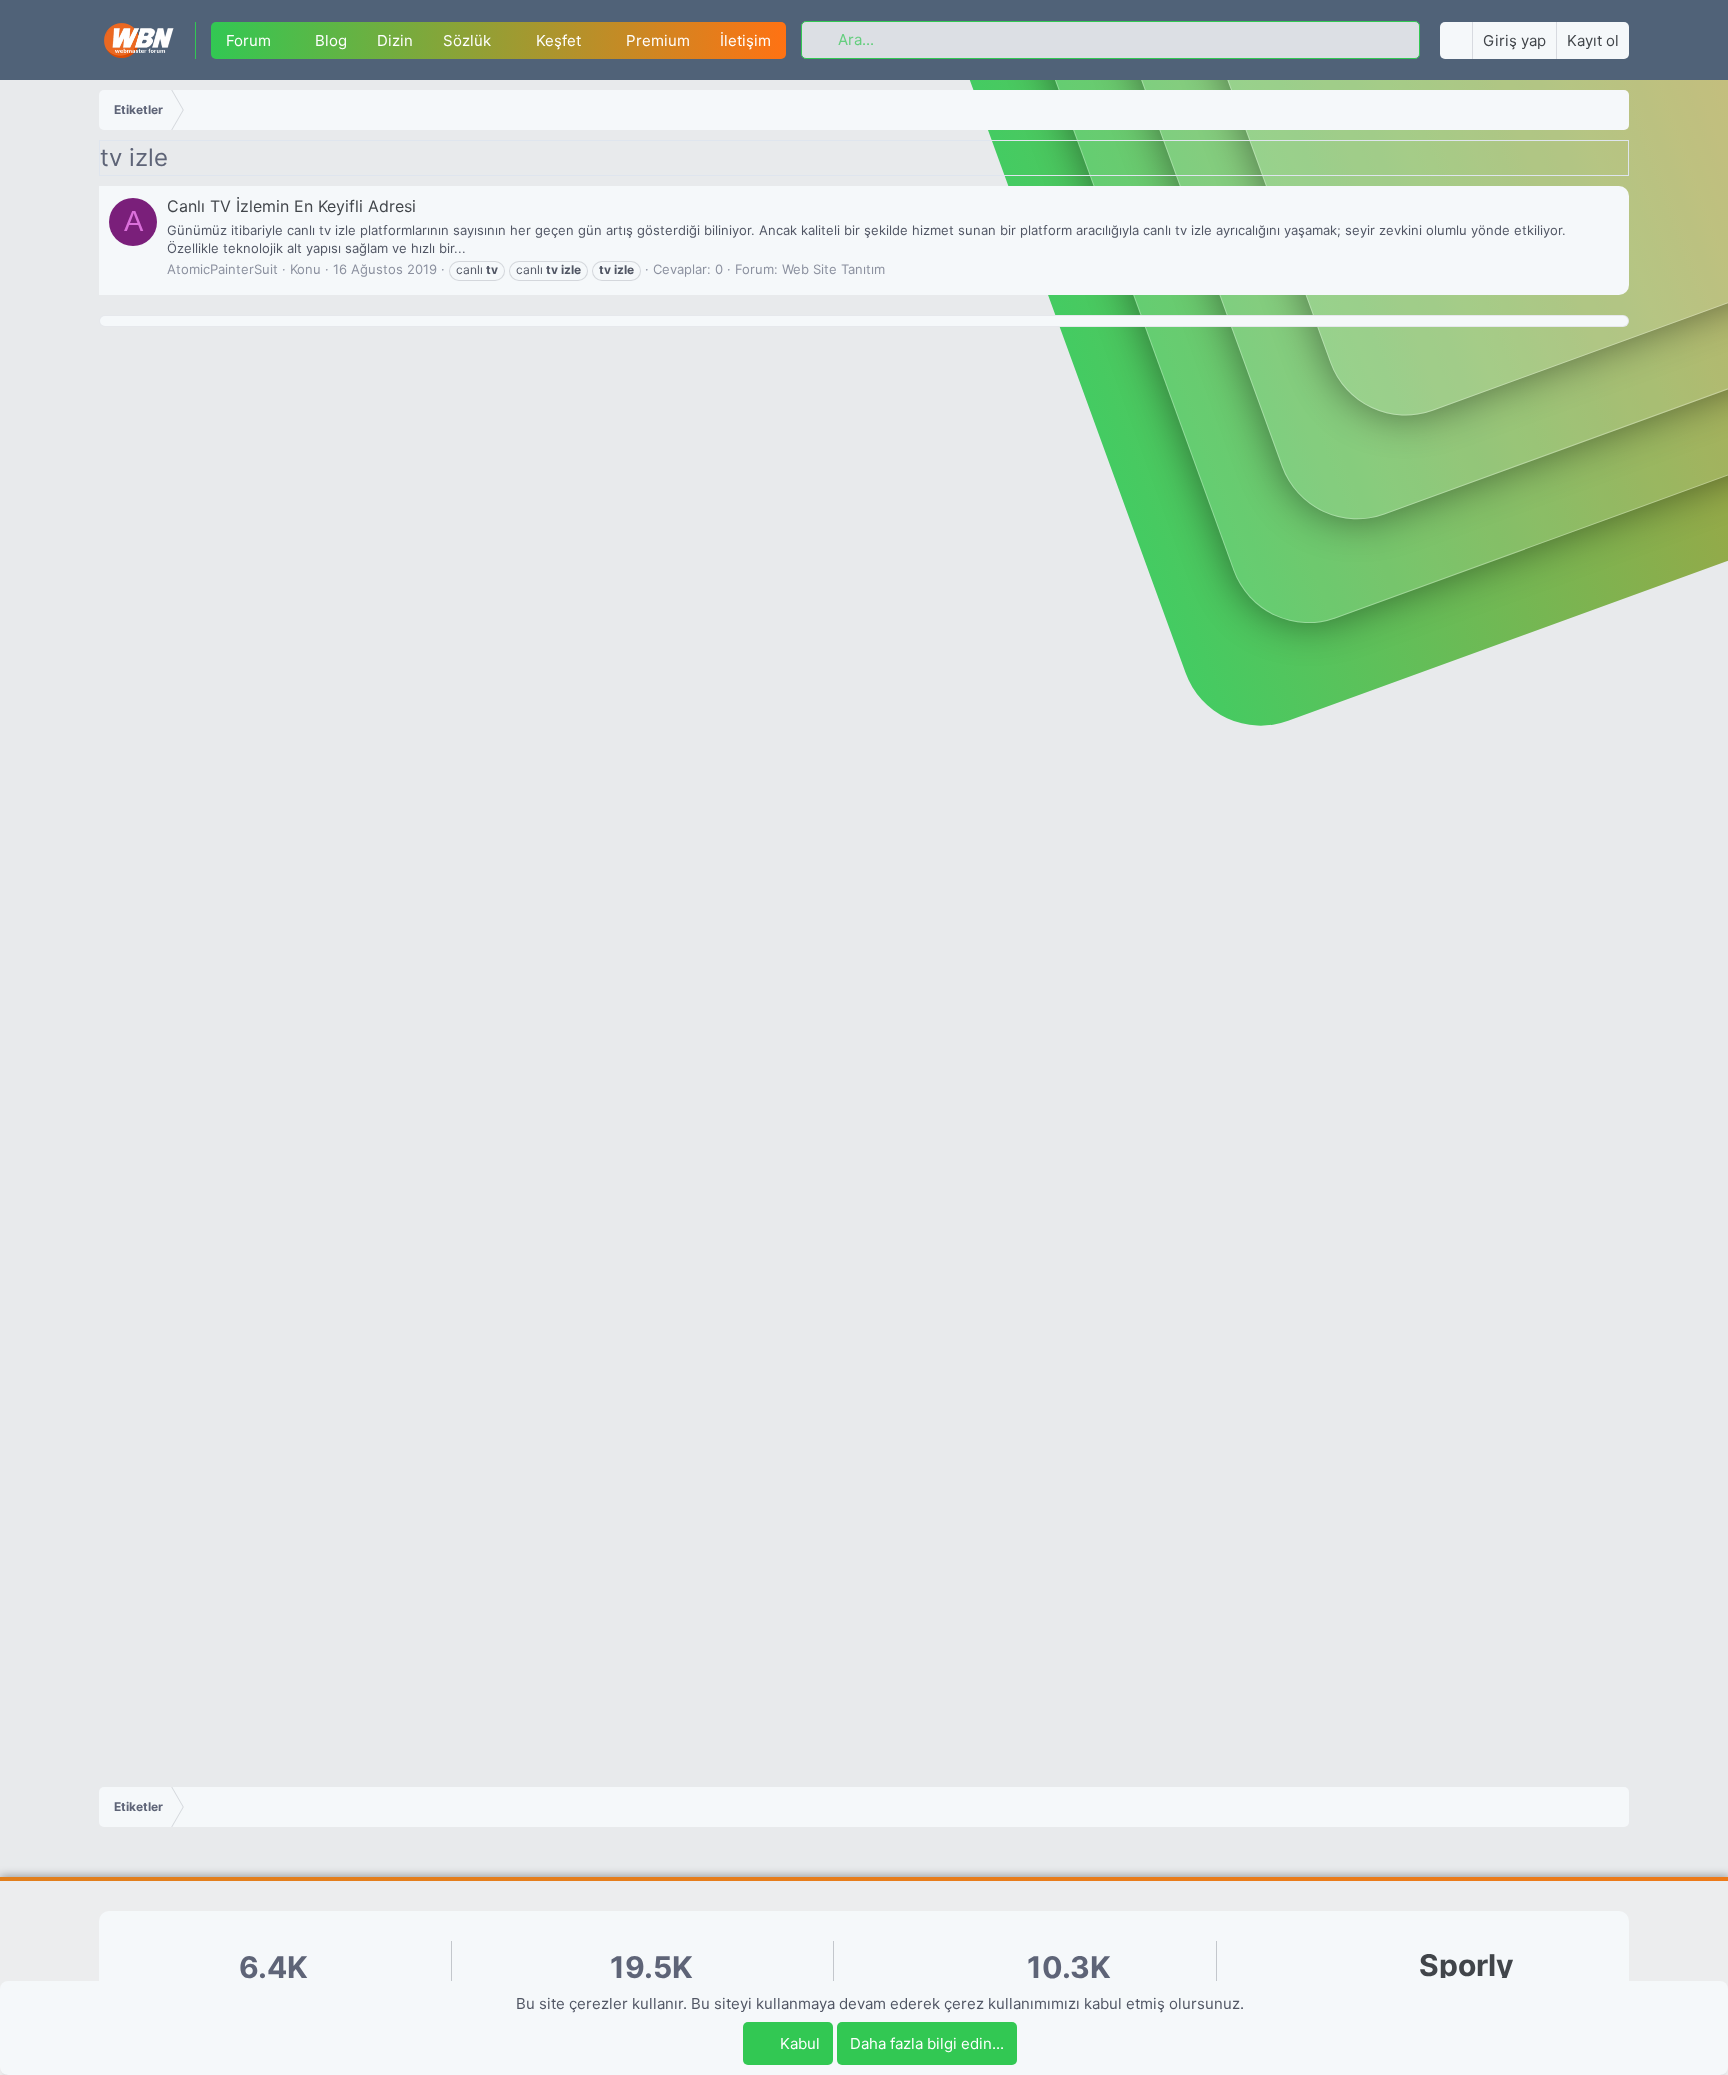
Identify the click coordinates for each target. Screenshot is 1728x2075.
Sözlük (467, 40)
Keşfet (558, 40)
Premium (658, 40)
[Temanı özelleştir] (1456, 40)
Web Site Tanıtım (833, 269)
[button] (286, 40)
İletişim (745, 40)
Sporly (1466, 1965)
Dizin (395, 40)
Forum (248, 40)
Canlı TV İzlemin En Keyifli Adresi (291, 206)
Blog (331, 40)
